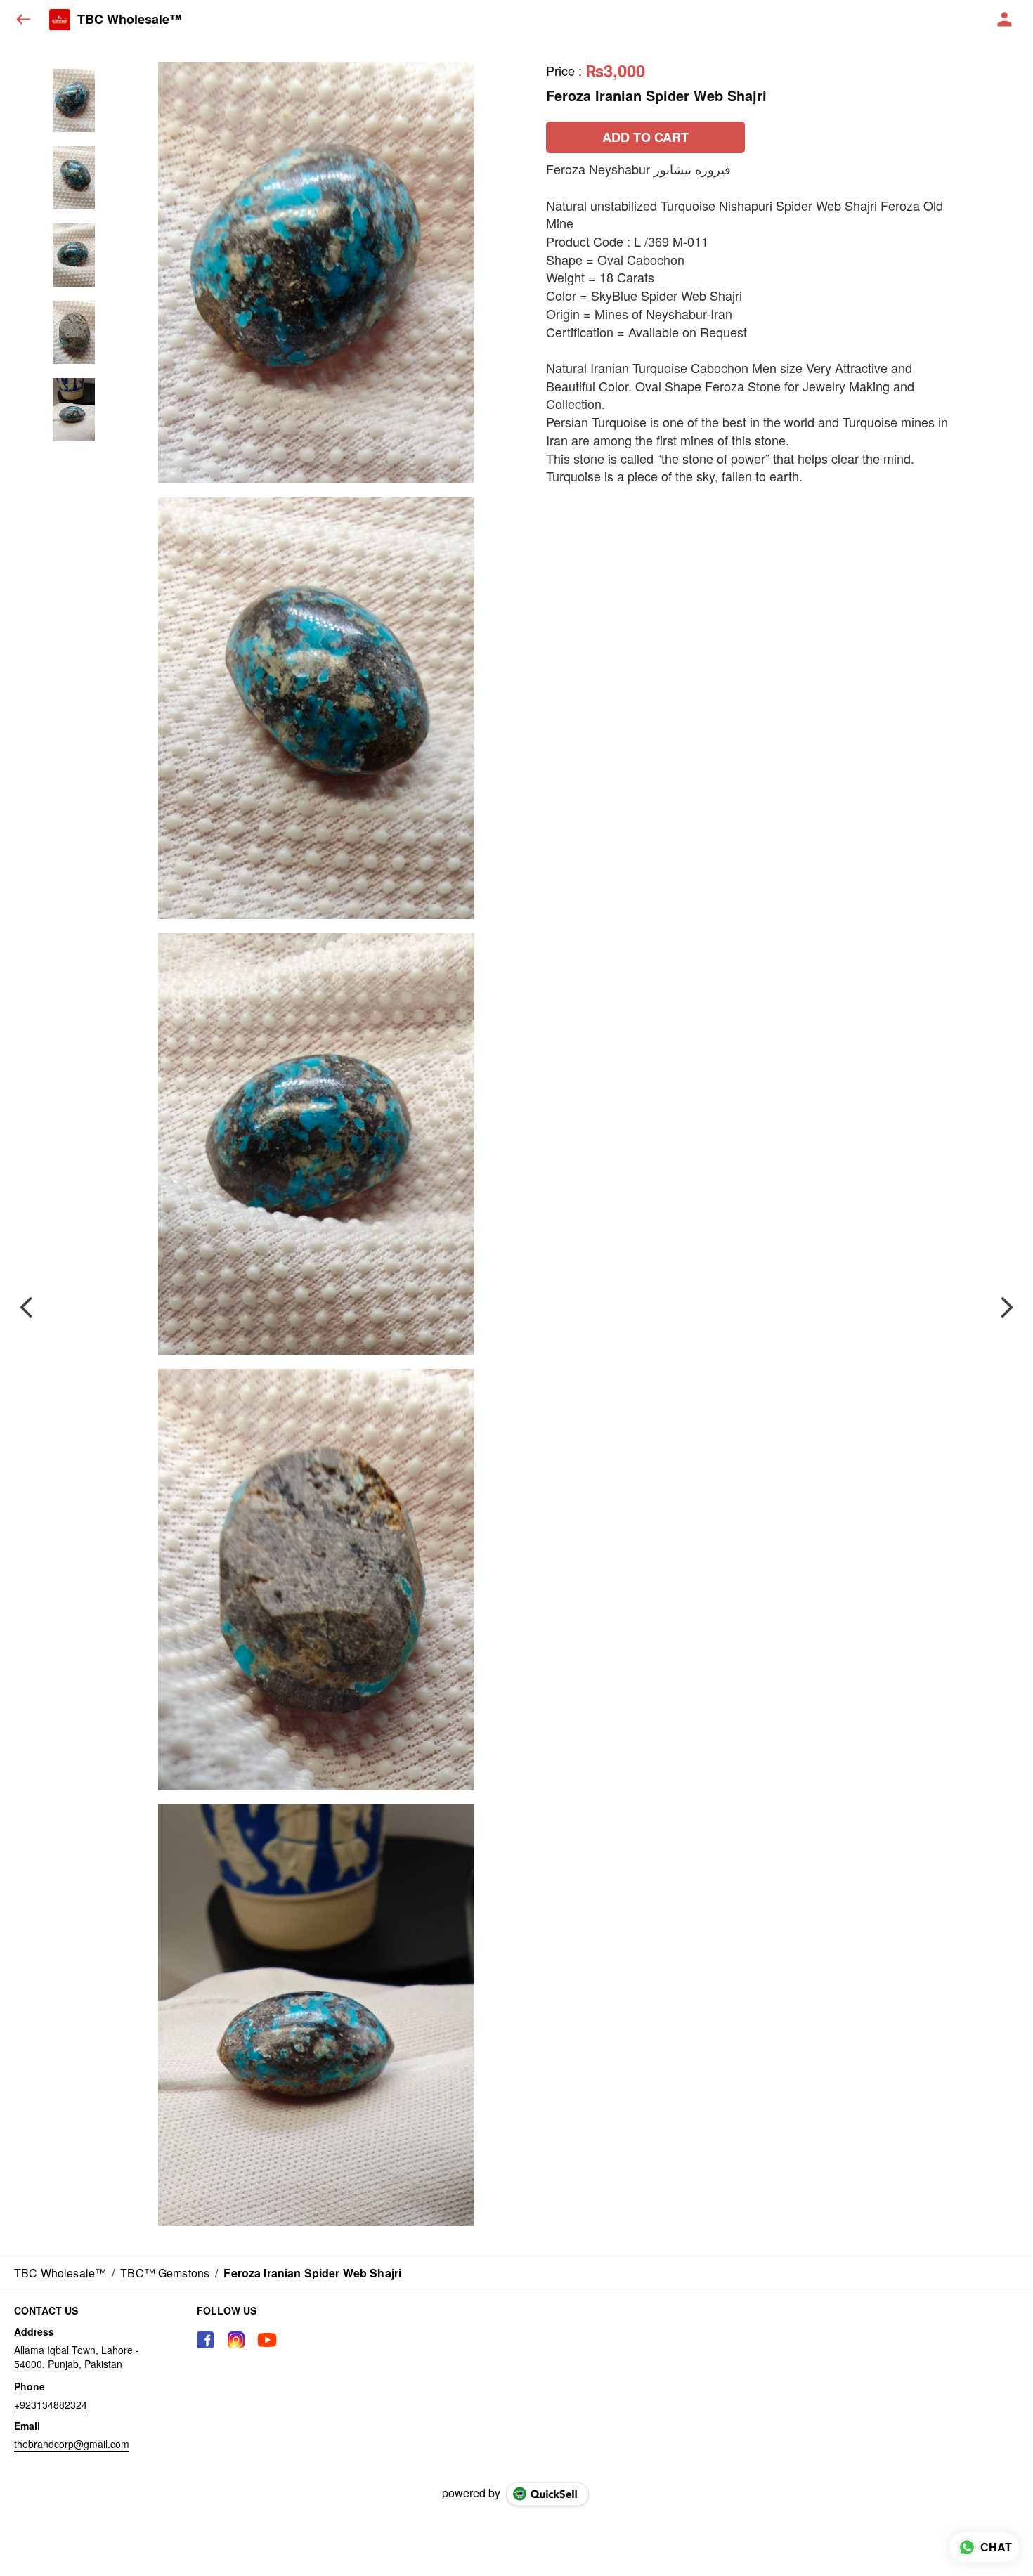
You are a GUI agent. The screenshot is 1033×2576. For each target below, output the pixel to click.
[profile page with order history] (1005, 20)
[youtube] (267, 2340)
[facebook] (205, 2340)
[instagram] (236, 2340)
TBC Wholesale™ (130, 20)
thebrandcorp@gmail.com (72, 2444)
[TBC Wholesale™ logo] (60, 20)
